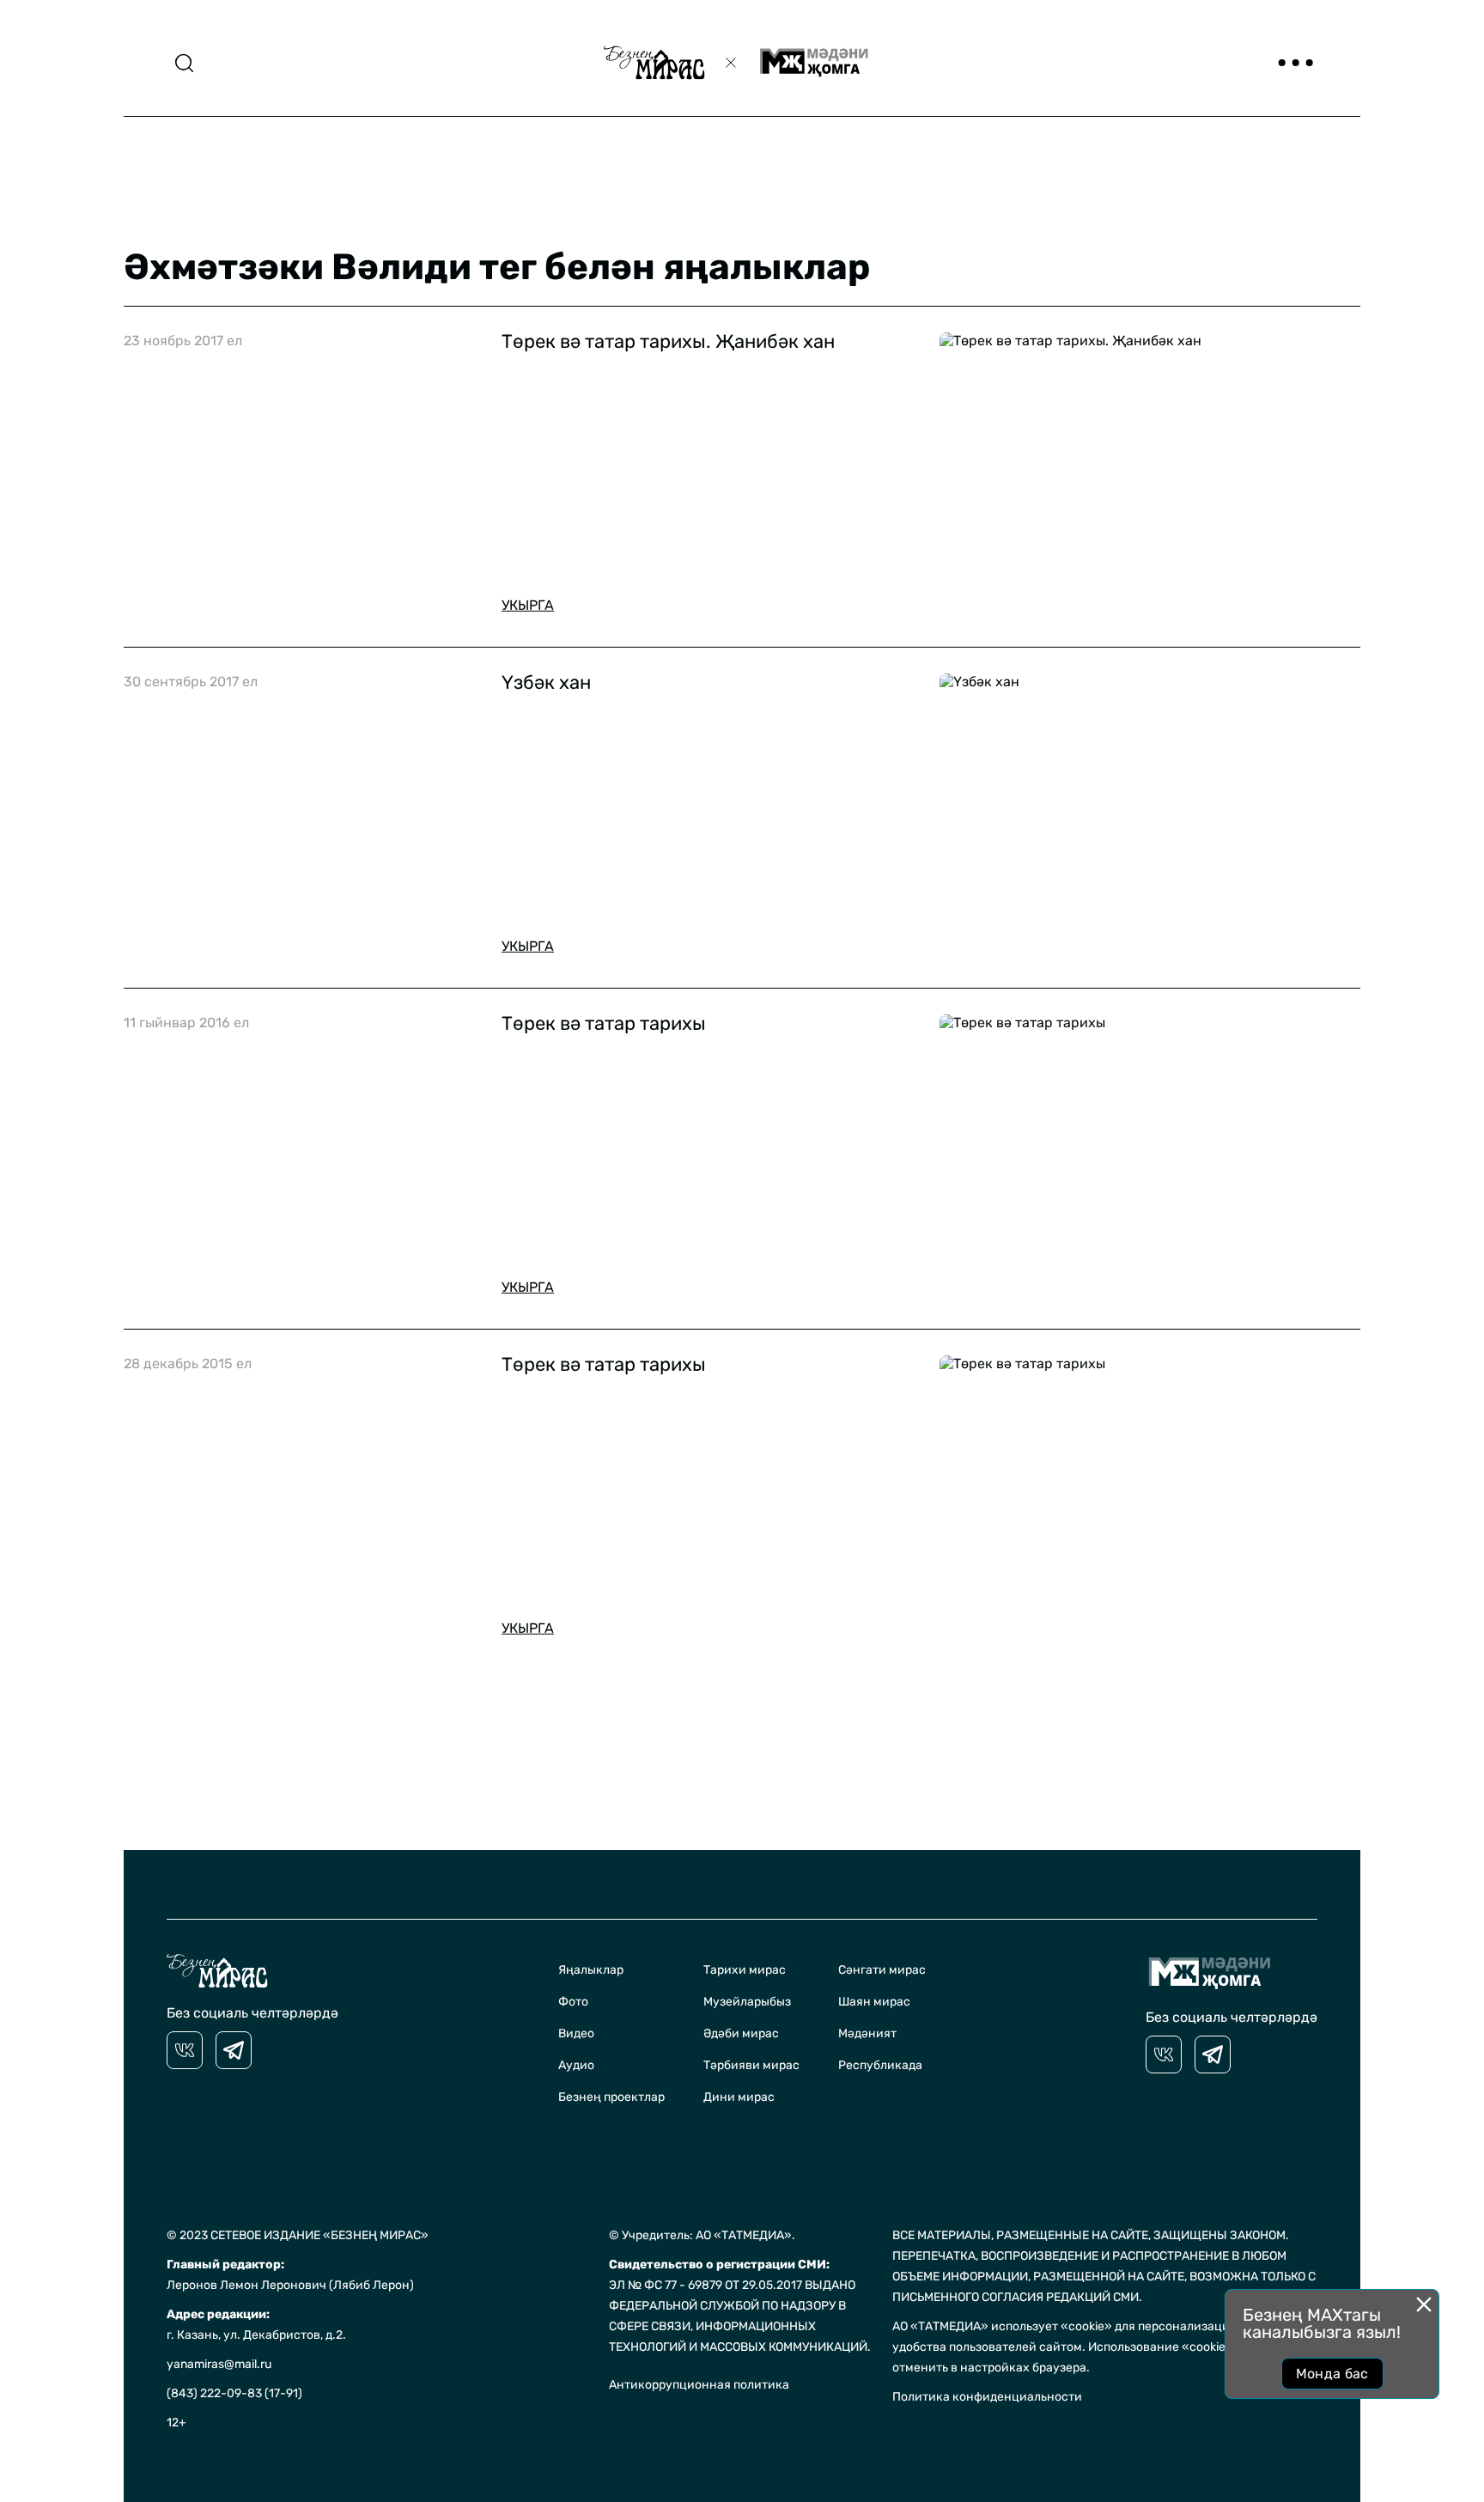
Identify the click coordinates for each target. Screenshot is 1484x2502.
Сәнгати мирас (882, 1970)
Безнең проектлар (611, 2097)
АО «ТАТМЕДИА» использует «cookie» (1002, 2326)
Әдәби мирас (741, 2033)
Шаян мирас (874, 2002)
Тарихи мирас (745, 1970)
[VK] (185, 2050)
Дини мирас (739, 2097)
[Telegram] (234, 2050)
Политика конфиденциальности (987, 2397)
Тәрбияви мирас (751, 2065)
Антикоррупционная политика (699, 2385)
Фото (573, 2002)
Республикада (880, 2065)
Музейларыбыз (747, 2002)
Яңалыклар (591, 1970)
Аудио (576, 2065)
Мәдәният (867, 2033)
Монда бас (1332, 2374)
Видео (576, 2033)
